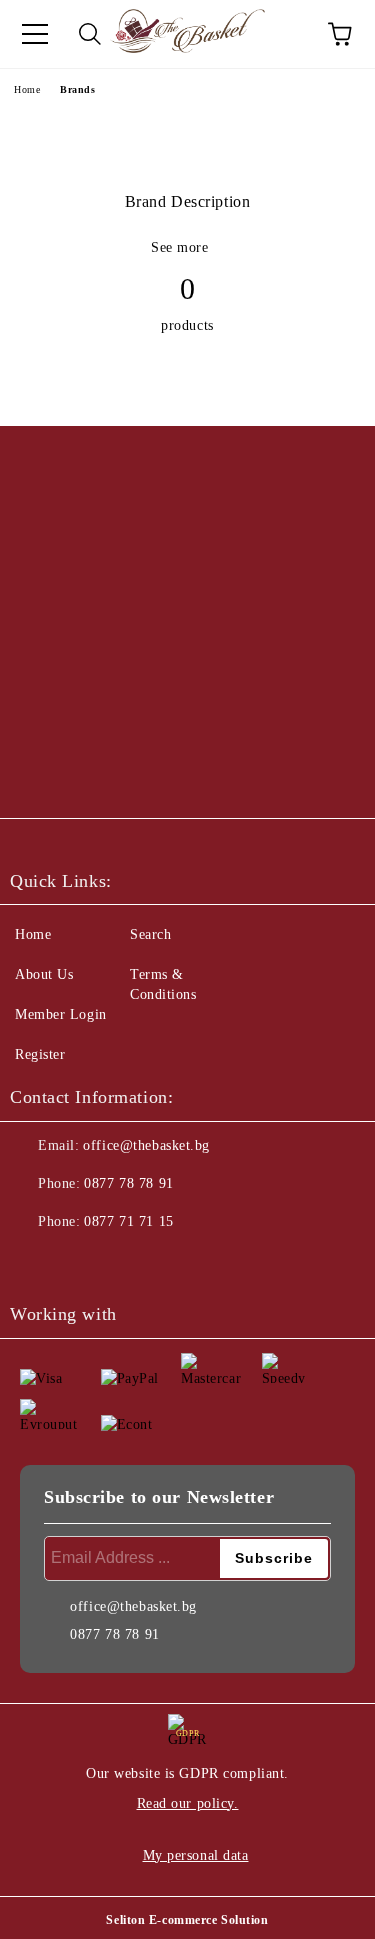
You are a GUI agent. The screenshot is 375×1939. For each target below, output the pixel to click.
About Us (44, 974)
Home (27, 89)
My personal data (196, 1855)
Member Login (61, 1014)
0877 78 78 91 (128, 1183)
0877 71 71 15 (128, 1221)
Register (40, 1054)
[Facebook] (36, 1262)
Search (150, 934)
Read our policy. (188, 1803)
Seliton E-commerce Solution (187, 1920)
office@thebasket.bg (146, 1145)
